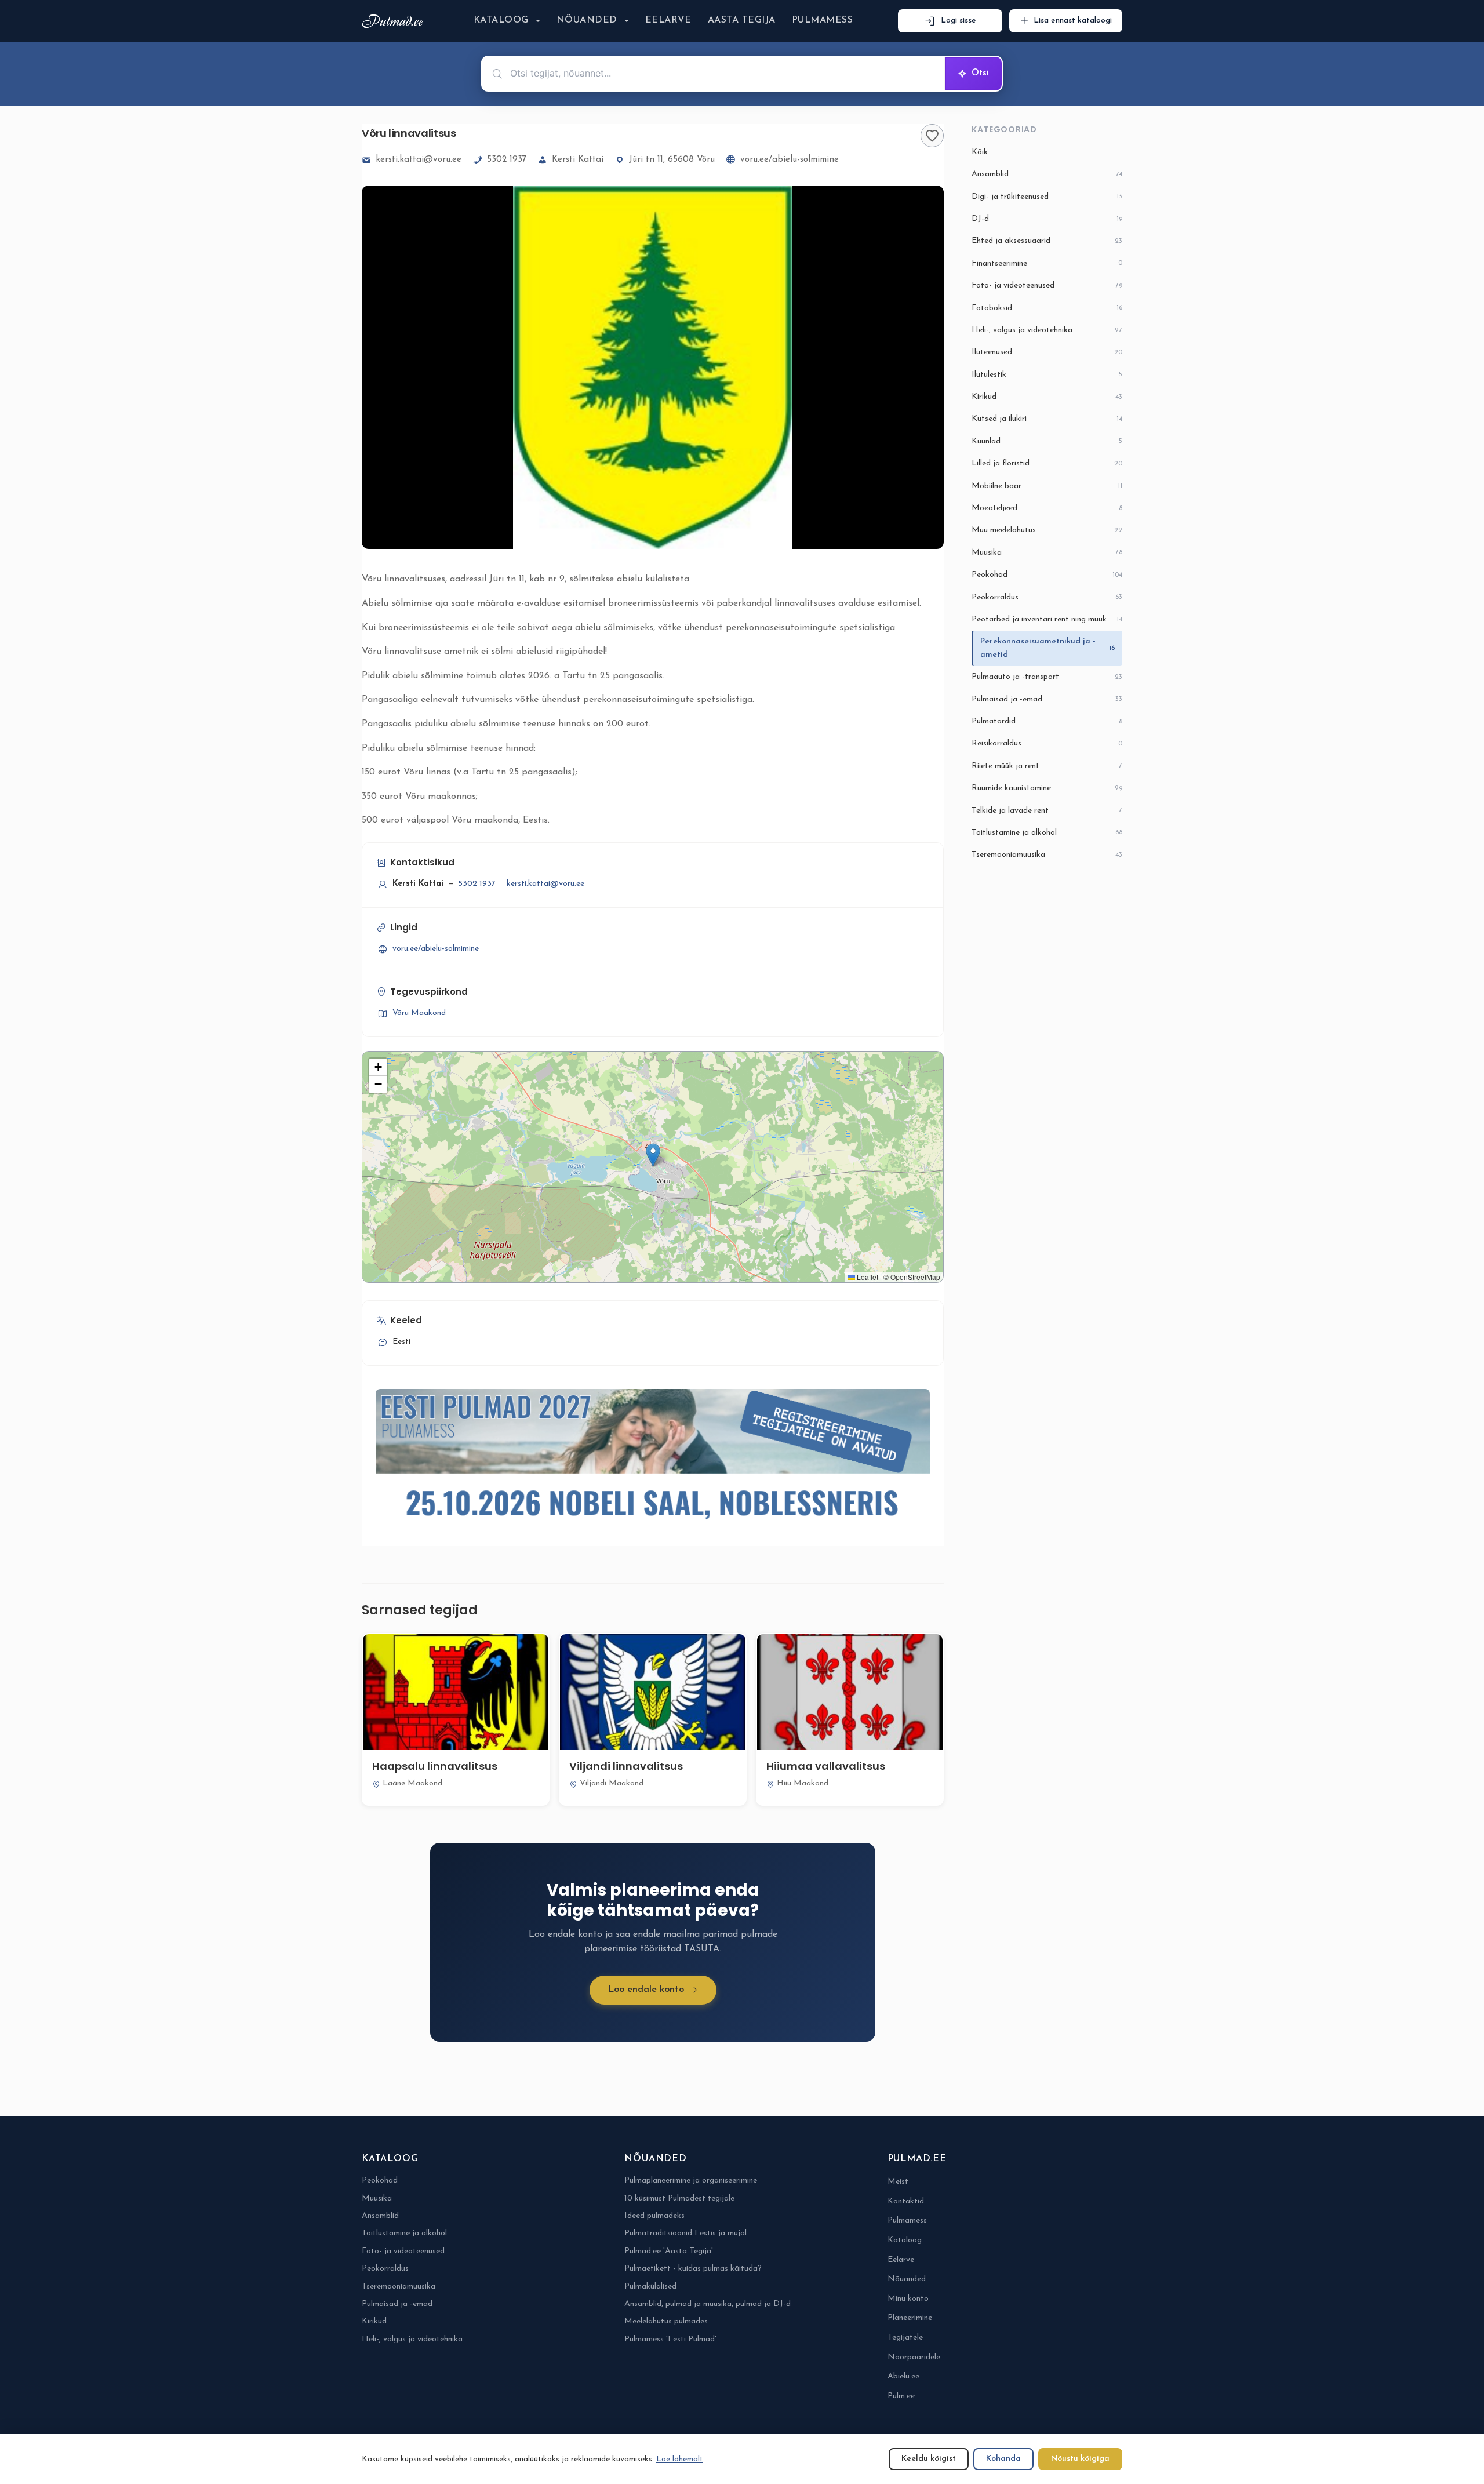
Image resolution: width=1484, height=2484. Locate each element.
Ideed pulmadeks (654, 2216)
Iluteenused (1047, 352)
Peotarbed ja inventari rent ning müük (1047, 619)
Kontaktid (906, 2201)
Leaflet (867, 1277)
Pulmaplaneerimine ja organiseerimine (691, 2181)
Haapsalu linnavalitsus (435, 1766)
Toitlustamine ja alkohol (1047, 833)
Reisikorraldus (1047, 743)
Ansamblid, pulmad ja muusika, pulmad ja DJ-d (708, 2304)
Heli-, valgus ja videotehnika (1047, 330)
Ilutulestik (1047, 375)
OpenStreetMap (915, 1277)
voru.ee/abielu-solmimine (790, 160)
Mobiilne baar (1047, 486)
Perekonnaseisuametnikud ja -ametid (1048, 648)
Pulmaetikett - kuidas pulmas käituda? (693, 2269)
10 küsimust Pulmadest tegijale (679, 2198)
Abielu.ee (903, 2376)
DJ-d (1047, 219)
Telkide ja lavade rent (1047, 811)
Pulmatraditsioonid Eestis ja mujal (685, 2233)
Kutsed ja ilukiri (1047, 419)
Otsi (980, 73)
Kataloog (501, 20)
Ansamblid (1047, 174)
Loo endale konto (646, 1990)
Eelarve (668, 20)
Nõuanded (587, 20)
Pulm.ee (901, 2396)
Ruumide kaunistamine (1047, 788)
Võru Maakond (419, 1013)
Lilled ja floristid (1047, 463)
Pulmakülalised (650, 2287)
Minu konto (908, 2299)
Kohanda (1003, 2459)
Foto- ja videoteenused (1047, 286)
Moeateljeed (1047, 508)
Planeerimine (910, 2318)
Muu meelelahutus (1047, 530)
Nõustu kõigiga (1080, 2459)
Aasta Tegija (742, 20)
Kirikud (1047, 397)
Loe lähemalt (680, 2459)
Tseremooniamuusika (1047, 855)
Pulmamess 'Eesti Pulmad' (670, 2339)
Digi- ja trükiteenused (1047, 197)
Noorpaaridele (914, 2357)
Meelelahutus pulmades (666, 2321)
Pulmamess (822, 20)
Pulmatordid (1047, 721)
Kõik (980, 152)
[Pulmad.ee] (395, 21)
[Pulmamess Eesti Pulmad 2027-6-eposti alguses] (653, 1460)
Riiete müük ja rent (1047, 766)
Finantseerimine (1047, 263)
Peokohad (1047, 575)
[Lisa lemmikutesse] (932, 136)
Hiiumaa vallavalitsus (826, 1766)
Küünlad (1047, 441)
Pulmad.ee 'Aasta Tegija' (669, 2251)
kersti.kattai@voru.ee (419, 160)
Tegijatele (905, 2338)
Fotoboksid (1047, 308)
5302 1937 (507, 160)
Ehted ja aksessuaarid (1047, 241)
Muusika (1047, 553)
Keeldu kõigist (929, 2459)
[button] (653, 1155)
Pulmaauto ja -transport (1047, 677)
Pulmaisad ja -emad (1047, 699)
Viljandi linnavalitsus (626, 1766)
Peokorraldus (1047, 597)
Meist (898, 2182)
